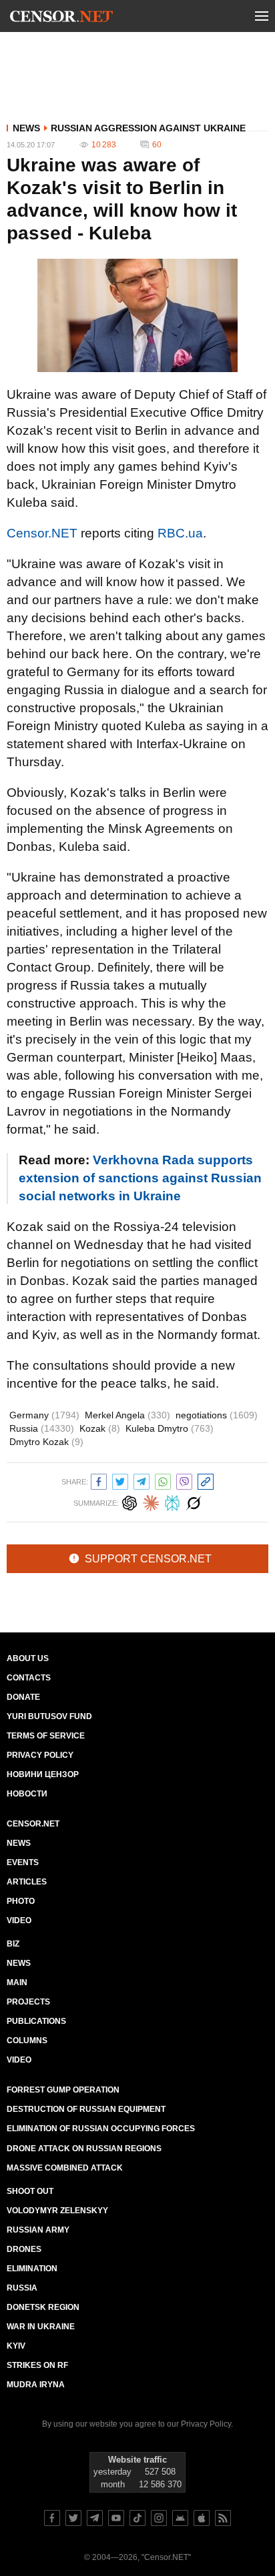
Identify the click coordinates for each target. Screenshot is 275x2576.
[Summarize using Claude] (151, 1501)
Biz (13, 1944)
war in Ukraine (41, 2327)
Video (19, 1920)
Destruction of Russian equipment (86, 2109)
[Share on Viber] (184, 1480)
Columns (27, 2041)
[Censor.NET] (61, 19)
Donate (23, 1697)
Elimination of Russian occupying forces (101, 2129)
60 (157, 145)
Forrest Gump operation (63, 2090)
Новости (27, 1794)
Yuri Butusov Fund (49, 1716)
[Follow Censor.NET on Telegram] (95, 2518)
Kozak (100, 1428)
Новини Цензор (43, 1774)
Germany (44, 1415)
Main (17, 1983)
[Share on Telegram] (142, 1480)
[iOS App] (202, 2518)
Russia (42, 1428)
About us (28, 1658)
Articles (27, 1882)
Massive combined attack (65, 2168)
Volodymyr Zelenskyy (57, 2211)
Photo (21, 1901)
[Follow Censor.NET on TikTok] (137, 2518)
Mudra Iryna (36, 2385)
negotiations (217, 1415)
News (26, 128)
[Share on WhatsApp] (163, 1480)
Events (23, 1862)
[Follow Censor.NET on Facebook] (52, 2518)
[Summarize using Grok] (194, 1501)
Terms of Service (46, 1736)
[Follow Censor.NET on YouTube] (116, 2518)
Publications (36, 2021)
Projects (28, 2002)
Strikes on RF (37, 2365)
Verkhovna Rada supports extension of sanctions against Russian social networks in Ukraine (140, 1178)
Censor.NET (42, 533)
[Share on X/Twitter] (120, 1480)
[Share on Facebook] (99, 1480)
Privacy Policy (40, 1755)
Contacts (29, 1678)
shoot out (30, 2191)
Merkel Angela (127, 1415)
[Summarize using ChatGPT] (129, 1501)
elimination (32, 2269)
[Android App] (180, 2518)
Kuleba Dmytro (170, 1428)
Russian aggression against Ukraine (148, 128)
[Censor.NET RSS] (223, 2518)
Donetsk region (43, 2307)
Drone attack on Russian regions (84, 2149)
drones (24, 2249)
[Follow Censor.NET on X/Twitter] (73, 2518)
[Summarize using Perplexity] (172, 1501)
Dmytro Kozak (46, 1442)
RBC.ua (180, 533)
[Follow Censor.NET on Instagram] (159, 2518)
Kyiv (16, 2346)
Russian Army (38, 2230)
